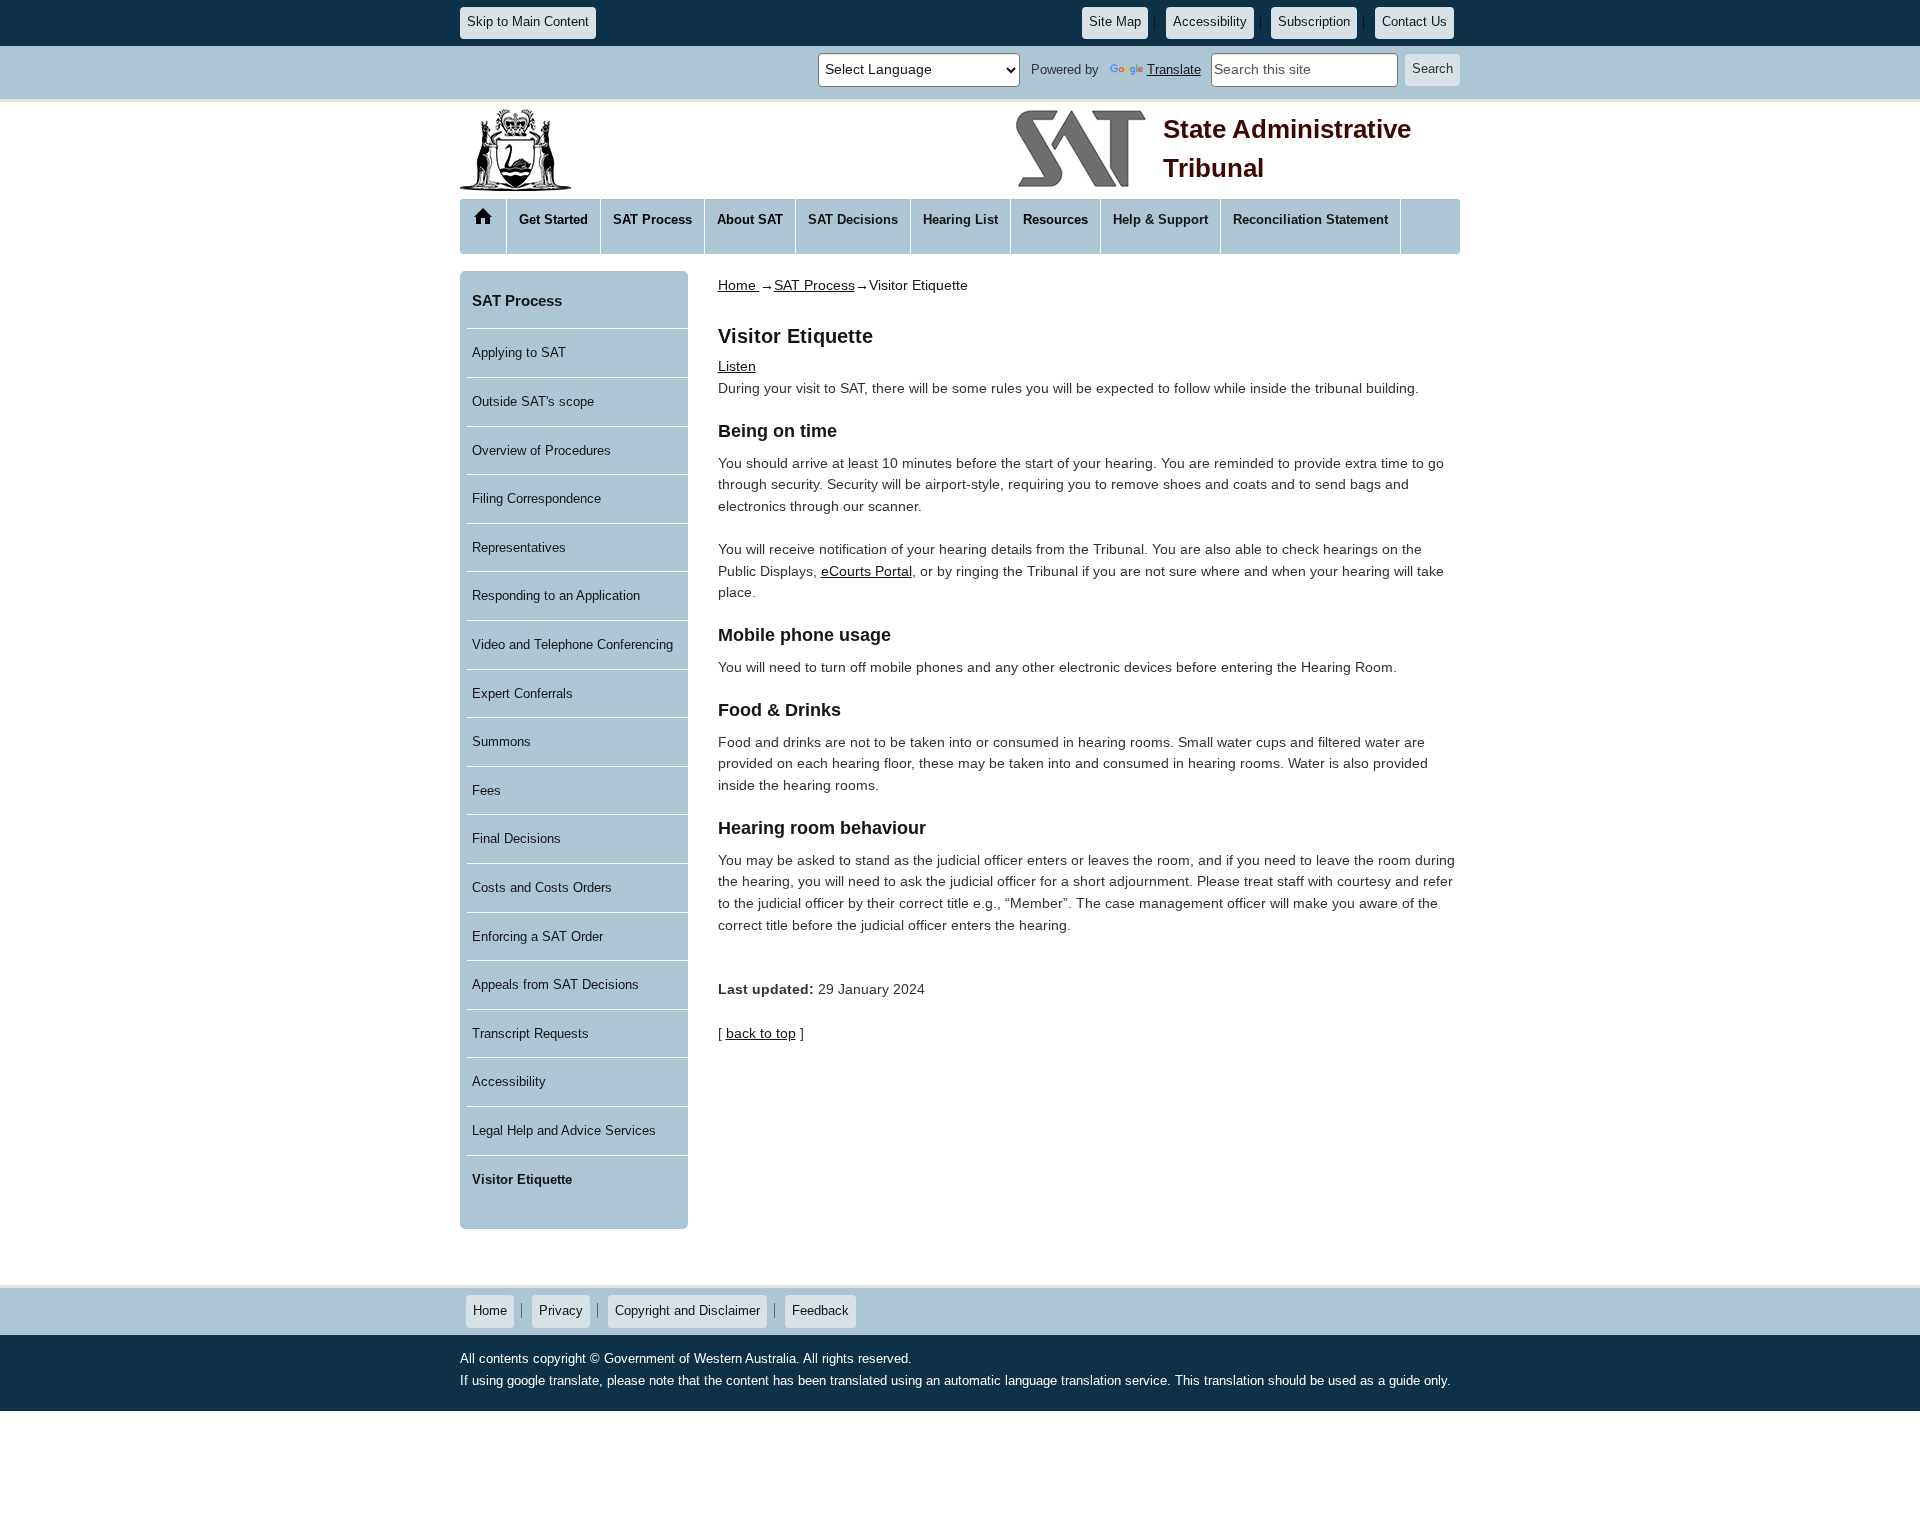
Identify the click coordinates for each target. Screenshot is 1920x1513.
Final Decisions (516, 838)
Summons (501, 741)
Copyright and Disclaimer (687, 1310)
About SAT (750, 219)
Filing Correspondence (536, 498)
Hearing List (960, 219)
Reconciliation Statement (1310, 219)
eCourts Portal (866, 571)
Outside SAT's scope (533, 401)
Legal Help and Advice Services (564, 1130)
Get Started (553, 219)
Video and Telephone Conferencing (572, 644)
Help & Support (1160, 219)
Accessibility (1210, 22)
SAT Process (652, 219)
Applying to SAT (519, 352)
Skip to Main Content (528, 22)
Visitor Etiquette (522, 1179)
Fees (486, 790)
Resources (1055, 219)
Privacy (561, 1310)
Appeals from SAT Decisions (555, 984)
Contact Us (1414, 22)
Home (483, 216)
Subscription (1314, 22)
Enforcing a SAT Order (537, 936)
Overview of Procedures (541, 450)
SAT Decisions (853, 219)
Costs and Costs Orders (542, 887)
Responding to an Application (556, 595)
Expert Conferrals (522, 693)
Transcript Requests (530, 1033)
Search (1432, 69)
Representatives (519, 547)
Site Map (1115, 22)
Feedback (820, 1310)
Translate (1174, 70)
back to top (761, 1033)
